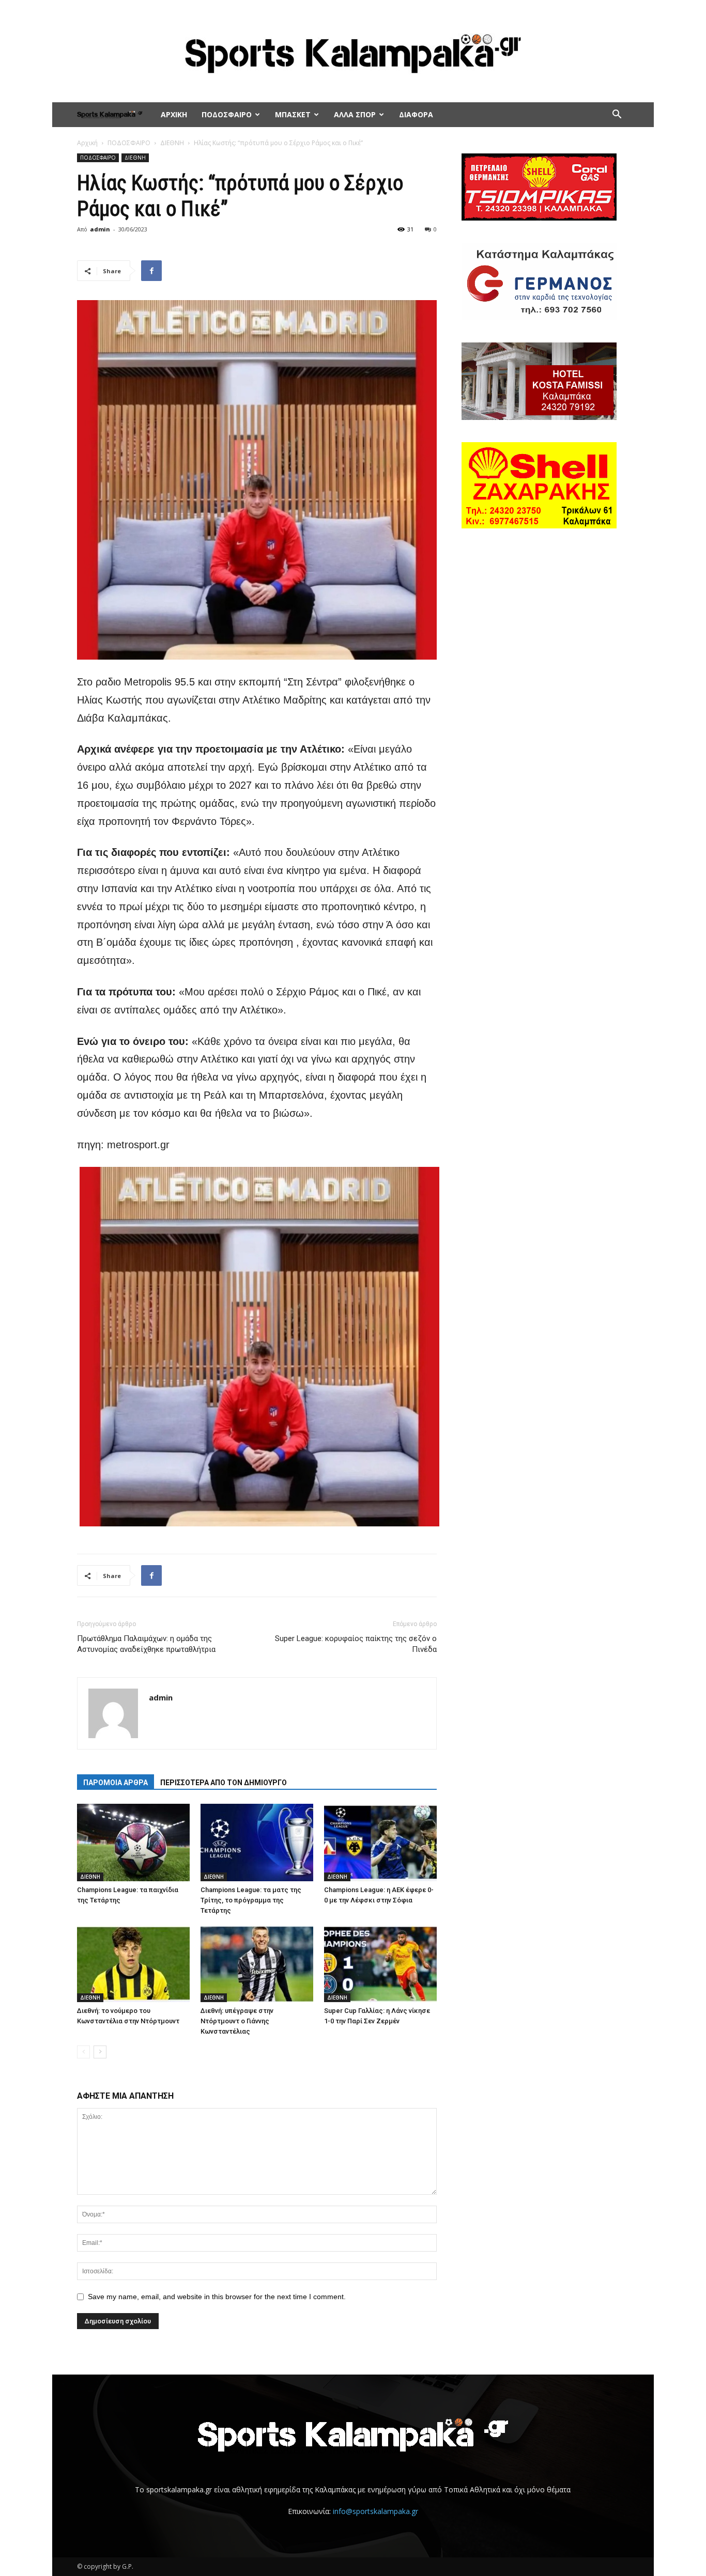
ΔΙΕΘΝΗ (172, 143)
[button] (617, 115)
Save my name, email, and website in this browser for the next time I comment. (217, 2297)
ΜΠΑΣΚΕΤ (293, 114)
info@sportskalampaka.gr (375, 2511)
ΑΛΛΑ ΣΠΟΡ (355, 114)
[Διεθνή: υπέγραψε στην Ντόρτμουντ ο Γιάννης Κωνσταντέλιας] (257, 1963)
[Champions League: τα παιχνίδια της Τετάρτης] (133, 1843)
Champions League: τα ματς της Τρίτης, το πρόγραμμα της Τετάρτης (251, 1900)
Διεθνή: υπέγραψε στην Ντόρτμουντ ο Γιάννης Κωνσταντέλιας (237, 2021)
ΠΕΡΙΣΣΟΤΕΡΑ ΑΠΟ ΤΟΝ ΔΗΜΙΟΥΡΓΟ (224, 1783)
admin (100, 229)
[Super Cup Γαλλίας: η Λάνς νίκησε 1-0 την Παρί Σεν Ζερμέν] (380, 1963)
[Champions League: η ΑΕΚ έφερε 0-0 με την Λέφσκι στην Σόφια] (380, 1843)
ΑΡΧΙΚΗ (174, 114)
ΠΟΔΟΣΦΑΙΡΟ (227, 114)
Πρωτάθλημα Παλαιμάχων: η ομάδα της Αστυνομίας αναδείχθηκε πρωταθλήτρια (146, 1644)
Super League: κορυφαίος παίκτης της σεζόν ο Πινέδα (356, 1644)
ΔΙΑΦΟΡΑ (416, 114)
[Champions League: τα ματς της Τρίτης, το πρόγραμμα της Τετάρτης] (257, 1843)
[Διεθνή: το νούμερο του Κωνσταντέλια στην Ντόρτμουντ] (133, 1963)
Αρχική (87, 143)
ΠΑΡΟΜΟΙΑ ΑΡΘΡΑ (116, 1783)
